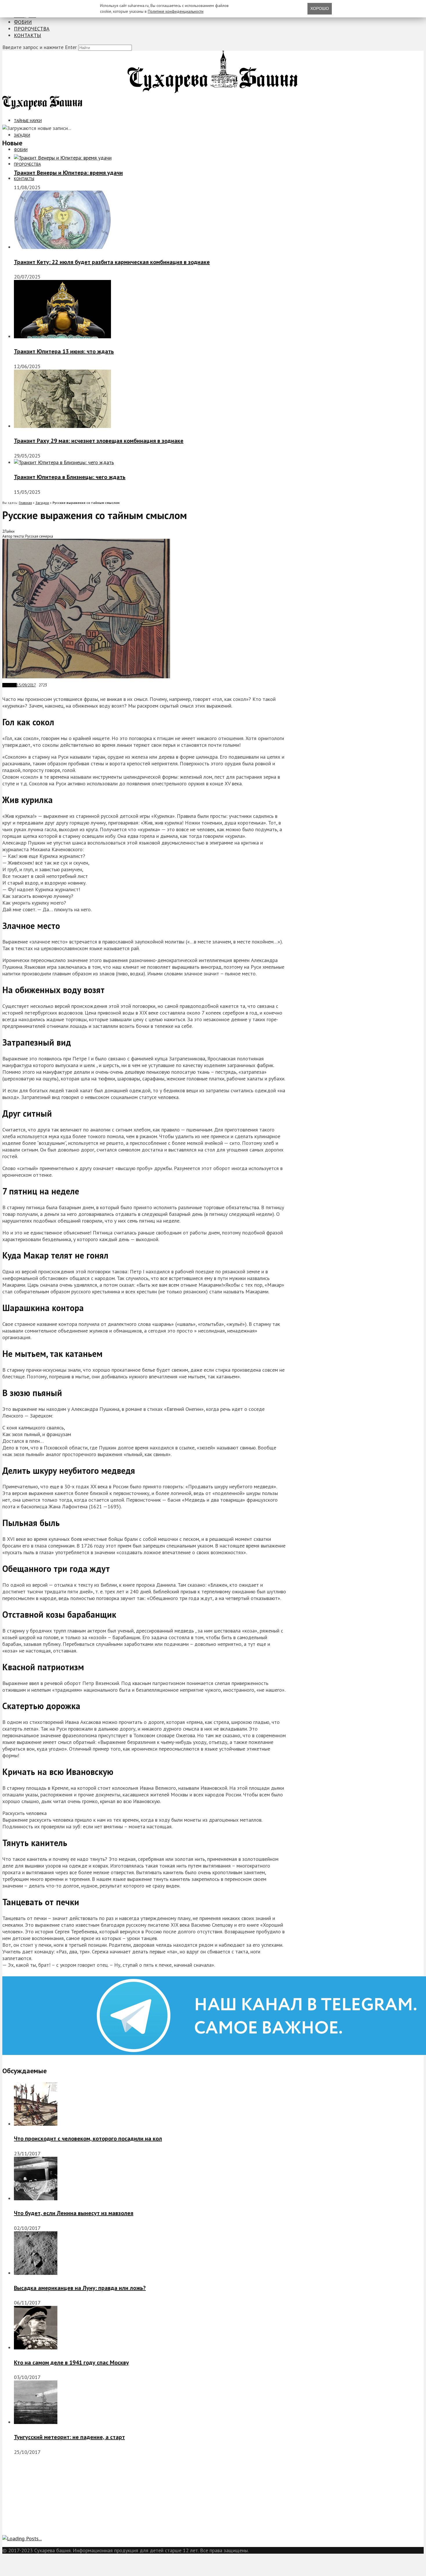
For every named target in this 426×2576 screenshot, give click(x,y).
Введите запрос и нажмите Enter (40, 47)
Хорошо (320, 8)
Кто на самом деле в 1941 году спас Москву (71, 2362)
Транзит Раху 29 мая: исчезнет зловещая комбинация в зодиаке (99, 441)
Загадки (22, 135)
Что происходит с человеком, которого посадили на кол (88, 2138)
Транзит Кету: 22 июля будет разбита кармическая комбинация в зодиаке (112, 262)
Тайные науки (28, 121)
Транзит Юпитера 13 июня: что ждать (64, 351)
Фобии (23, 22)
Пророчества (32, 29)
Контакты (28, 35)
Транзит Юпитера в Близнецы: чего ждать (70, 477)
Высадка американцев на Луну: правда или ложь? (80, 2288)
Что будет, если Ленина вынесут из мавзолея (74, 2213)
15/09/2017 (26, 685)
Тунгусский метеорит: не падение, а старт (69, 2437)
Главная (25, 503)
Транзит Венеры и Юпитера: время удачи (68, 173)
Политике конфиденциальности (176, 11)
